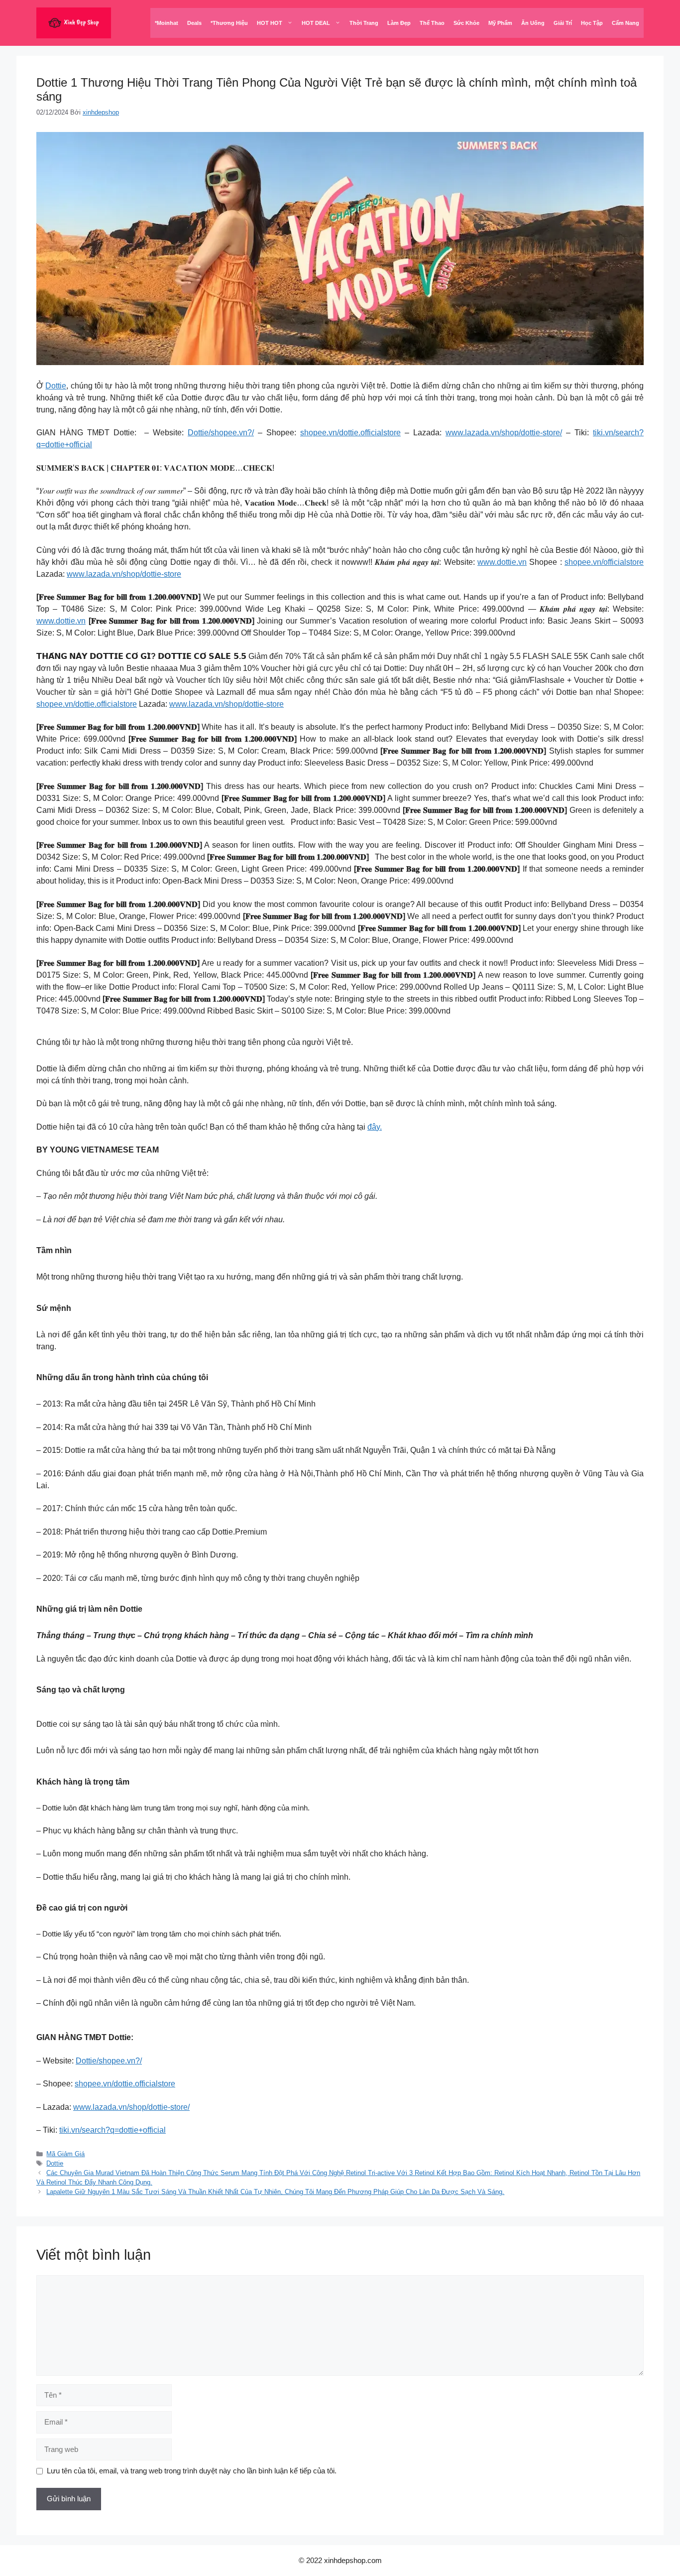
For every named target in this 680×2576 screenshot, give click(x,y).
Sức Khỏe (466, 23)
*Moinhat (167, 23)
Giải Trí (563, 23)
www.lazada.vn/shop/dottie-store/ (504, 433)
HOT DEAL (316, 23)
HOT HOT (270, 23)
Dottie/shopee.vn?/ (221, 433)
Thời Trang (364, 23)
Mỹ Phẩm (500, 23)
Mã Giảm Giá (65, 2154)
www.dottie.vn (502, 562)
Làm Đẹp (399, 23)
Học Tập (592, 23)
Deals (194, 23)
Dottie (56, 386)
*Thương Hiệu (229, 23)
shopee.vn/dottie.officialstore (350, 433)
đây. (375, 1127)
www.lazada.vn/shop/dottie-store (124, 574)
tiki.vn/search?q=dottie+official (113, 2130)
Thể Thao (432, 23)
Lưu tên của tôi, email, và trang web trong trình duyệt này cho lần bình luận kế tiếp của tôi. (192, 2471)
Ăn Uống (533, 23)
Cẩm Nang (625, 23)
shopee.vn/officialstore (604, 562)
